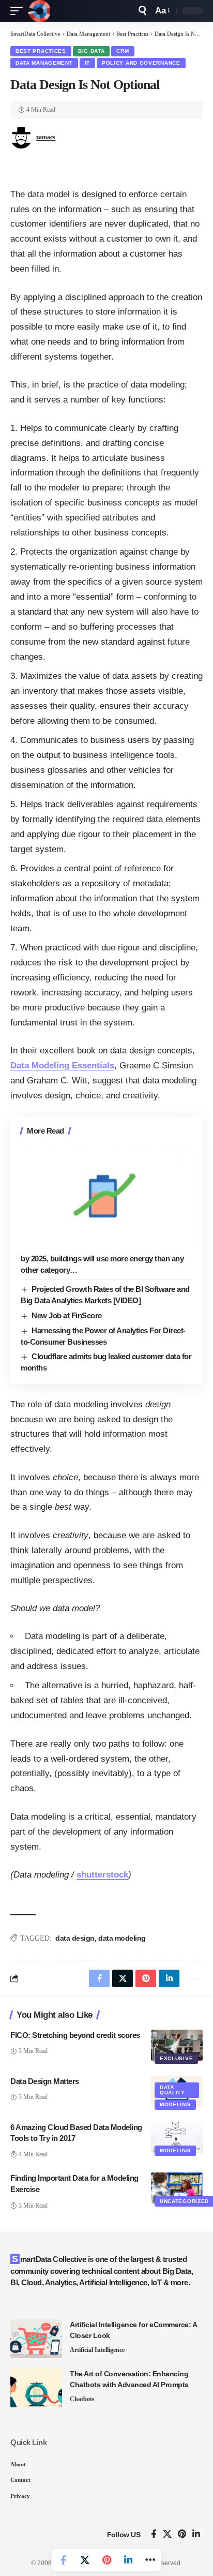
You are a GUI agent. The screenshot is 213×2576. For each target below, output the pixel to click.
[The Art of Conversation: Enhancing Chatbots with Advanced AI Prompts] (36, 2388)
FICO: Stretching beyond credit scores (75, 2035)
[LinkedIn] (196, 2534)
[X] (167, 2534)
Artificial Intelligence (97, 2350)
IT (87, 63)
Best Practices (41, 51)
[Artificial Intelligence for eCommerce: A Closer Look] (36, 2339)
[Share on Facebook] (63, 2560)
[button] (19, 11)
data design (75, 1938)
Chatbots (82, 2399)
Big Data (92, 51)
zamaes (46, 137)
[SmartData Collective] (39, 11)
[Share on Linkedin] (128, 2560)
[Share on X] (85, 2560)
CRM (123, 51)
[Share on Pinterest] (106, 2560)
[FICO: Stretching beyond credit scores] (177, 2045)
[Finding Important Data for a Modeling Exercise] (177, 2188)
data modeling (122, 1938)
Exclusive (176, 2058)
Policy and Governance (141, 63)
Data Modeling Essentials (62, 1066)
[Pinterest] (182, 2534)
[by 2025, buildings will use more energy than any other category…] (106, 1196)
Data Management (44, 63)
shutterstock (102, 1875)
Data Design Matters (45, 2081)
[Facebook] (154, 2534)
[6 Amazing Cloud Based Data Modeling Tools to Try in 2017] (177, 2137)
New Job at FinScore (67, 1315)
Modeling (175, 2104)
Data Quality (172, 2090)
